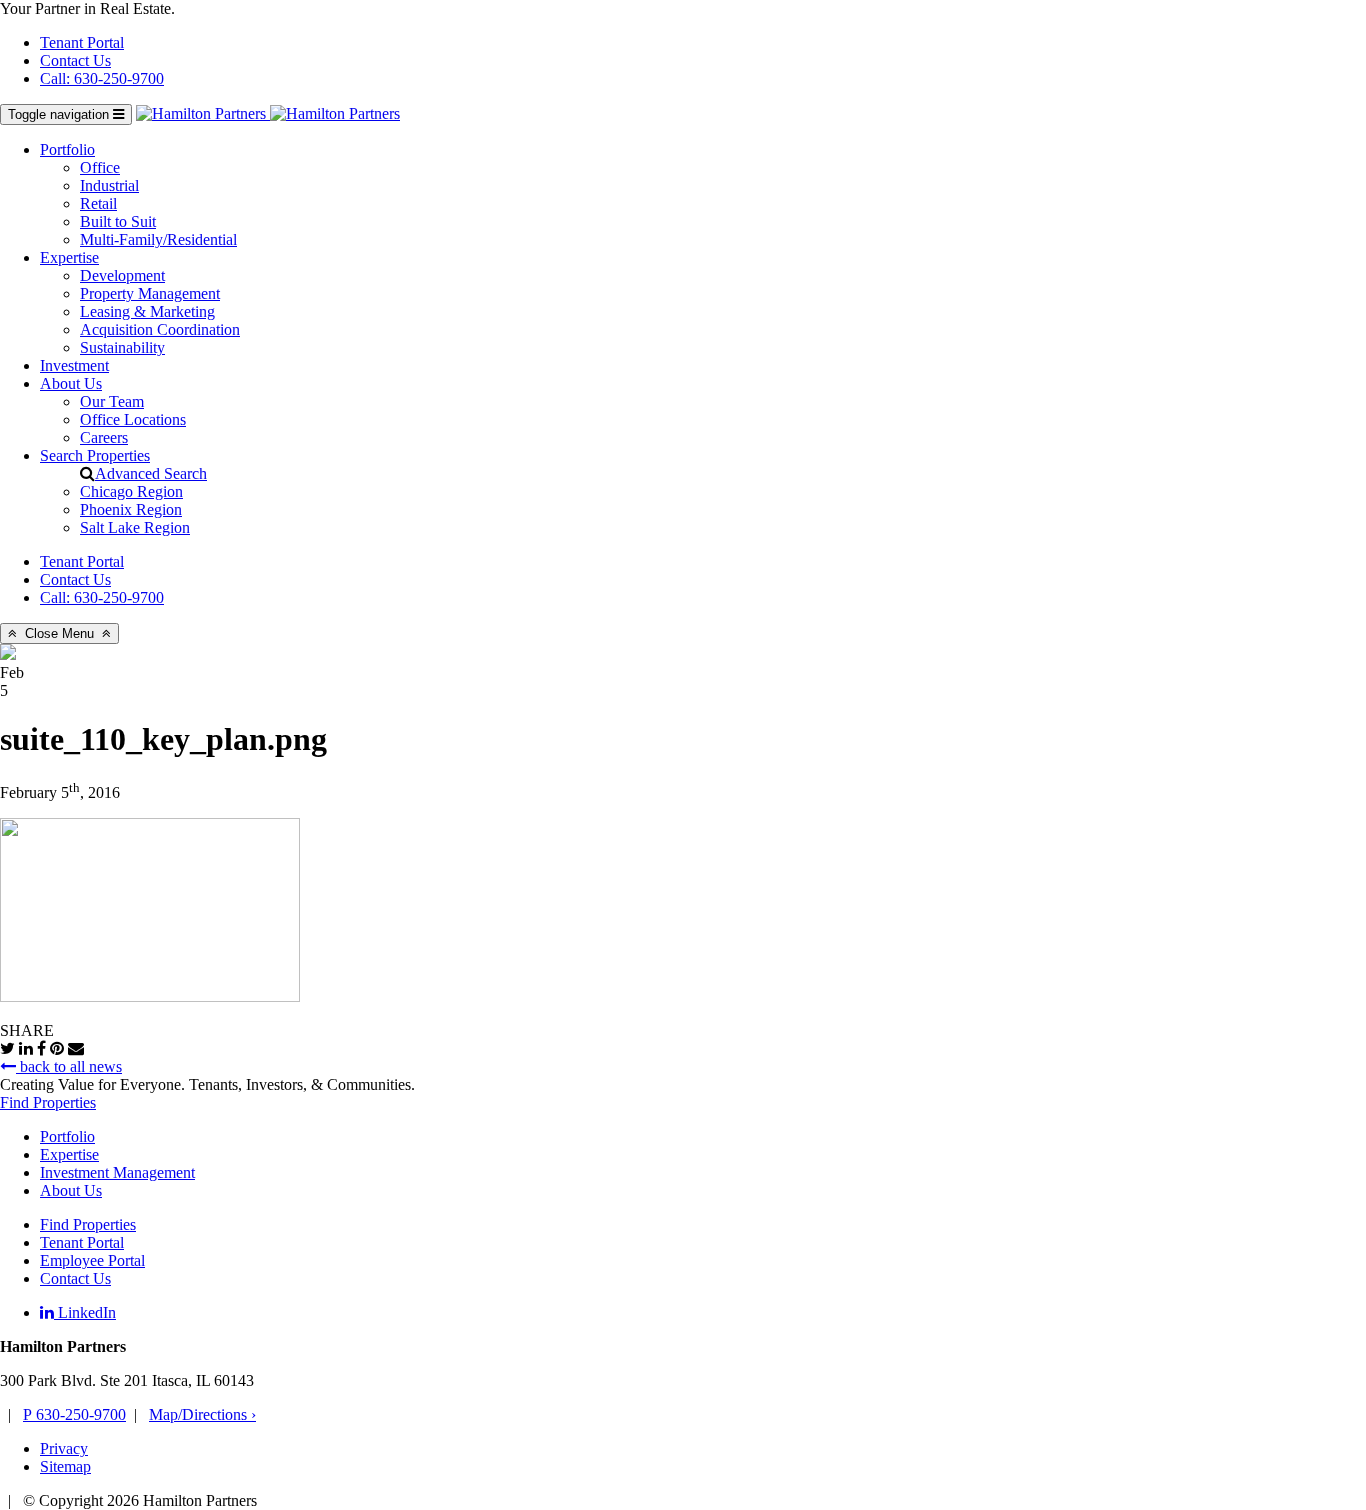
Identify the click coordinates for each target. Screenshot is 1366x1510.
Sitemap (65, 1466)
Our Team (112, 401)
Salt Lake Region (135, 527)
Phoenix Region (131, 509)
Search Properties (95, 455)
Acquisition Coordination (160, 329)
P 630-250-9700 (74, 1414)
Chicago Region (131, 491)
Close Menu (59, 633)
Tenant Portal (82, 42)
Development (122, 275)
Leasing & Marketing (147, 311)
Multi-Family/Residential (158, 239)
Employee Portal (92, 1260)
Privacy (64, 1448)
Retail (98, 203)
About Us (71, 383)
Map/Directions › (202, 1414)
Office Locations (133, 419)
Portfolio (67, 149)
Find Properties (48, 1102)
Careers (104, 437)
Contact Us (75, 60)
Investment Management (117, 1172)
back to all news (69, 1066)
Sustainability (122, 347)
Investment (74, 365)
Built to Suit (118, 221)
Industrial (109, 185)
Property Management (150, 293)
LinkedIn (85, 1312)
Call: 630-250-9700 (102, 78)
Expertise (69, 257)
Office (100, 167)
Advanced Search (151, 473)
